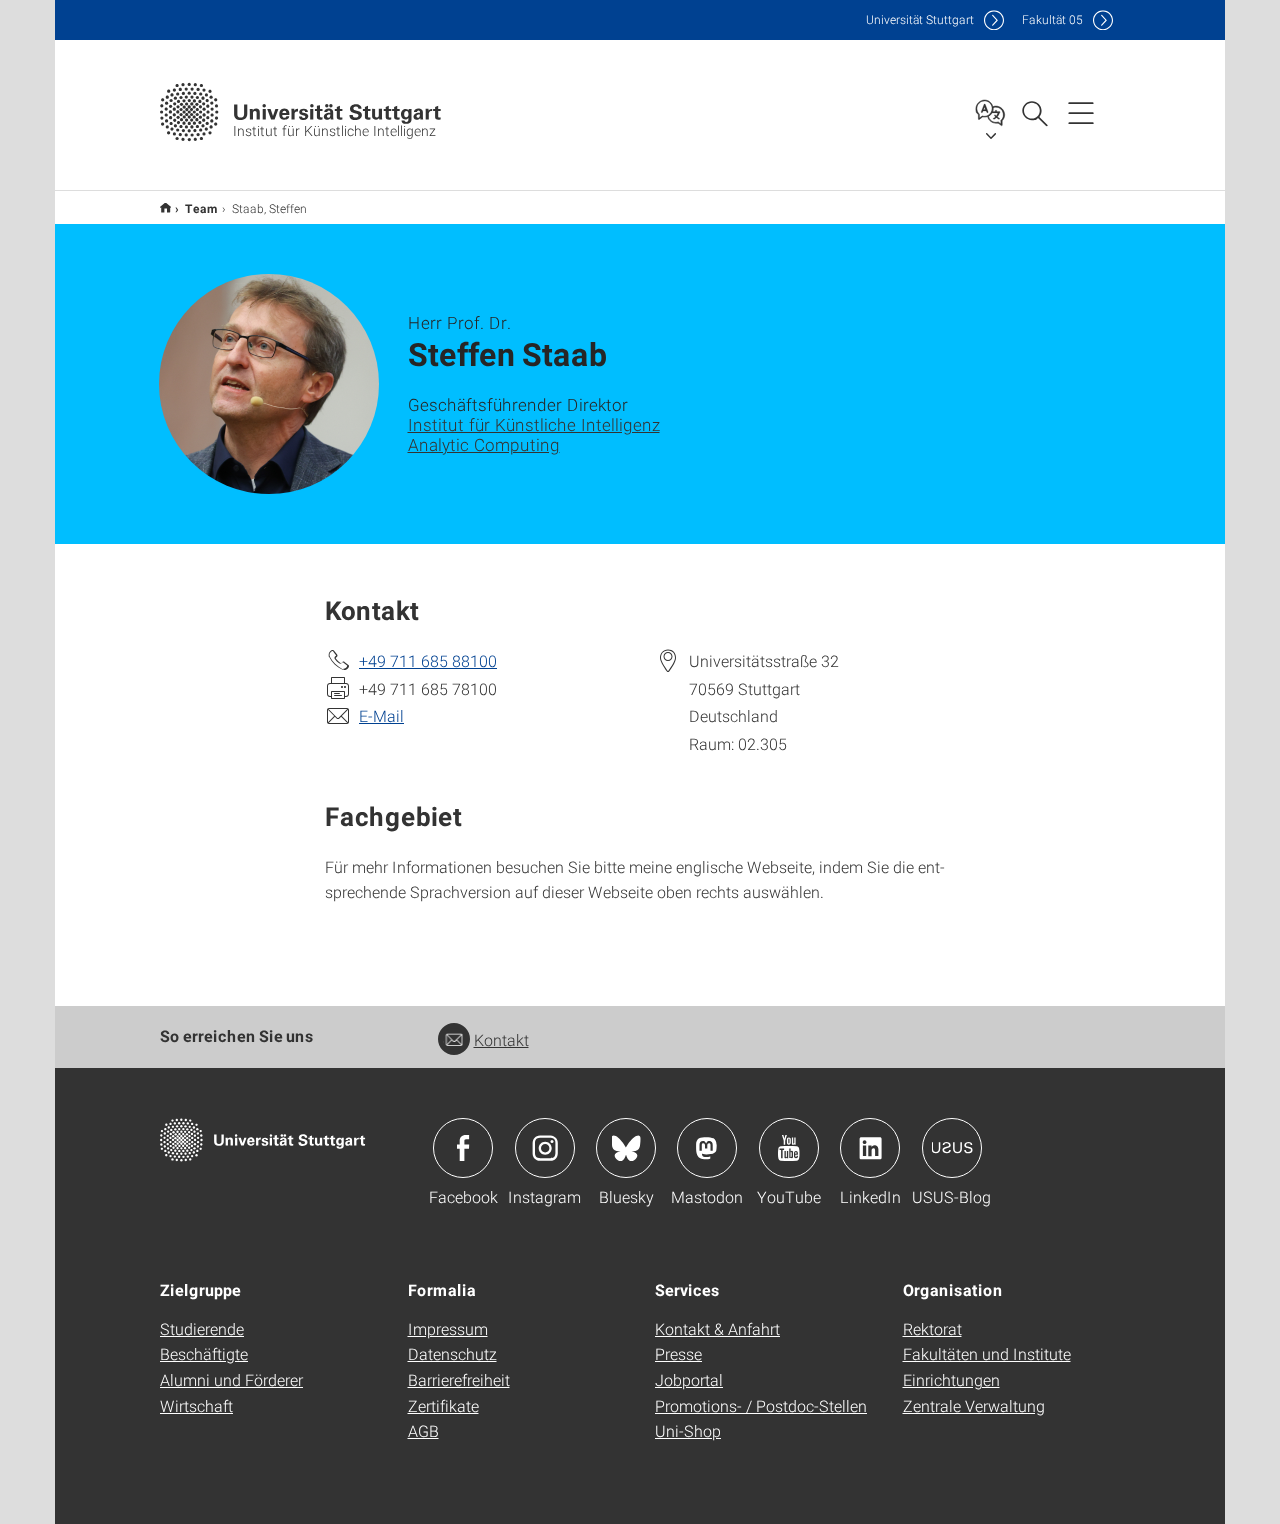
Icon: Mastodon (707, 1148)
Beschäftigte (204, 1353)
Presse (678, 1353)
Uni (920, 19)
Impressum (448, 1328)
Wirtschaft (196, 1405)
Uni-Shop (688, 1430)
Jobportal (689, 1379)
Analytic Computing (484, 444)
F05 (1052, 19)
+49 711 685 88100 (428, 660)
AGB (423, 1430)
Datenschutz (452, 1353)
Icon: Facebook (463, 1148)
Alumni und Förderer (231, 1379)
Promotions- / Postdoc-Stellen (761, 1405)
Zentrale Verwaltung (974, 1405)
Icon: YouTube (789, 1148)
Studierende (202, 1328)
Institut (165, 207)
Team (201, 208)
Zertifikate (443, 1405)
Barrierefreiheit (459, 1379)
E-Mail (381, 715)
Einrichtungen (951, 1379)
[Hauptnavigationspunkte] (1081, 112)
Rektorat (932, 1328)
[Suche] (1034, 112)
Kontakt (501, 1039)
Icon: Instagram (545, 1148)
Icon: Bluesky (626, 1148)
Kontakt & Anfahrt (717, 1328)
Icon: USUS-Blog (952, 1148)
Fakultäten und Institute (987, 1353)
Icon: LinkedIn (870, 1148)
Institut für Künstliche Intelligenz (534, 424)
